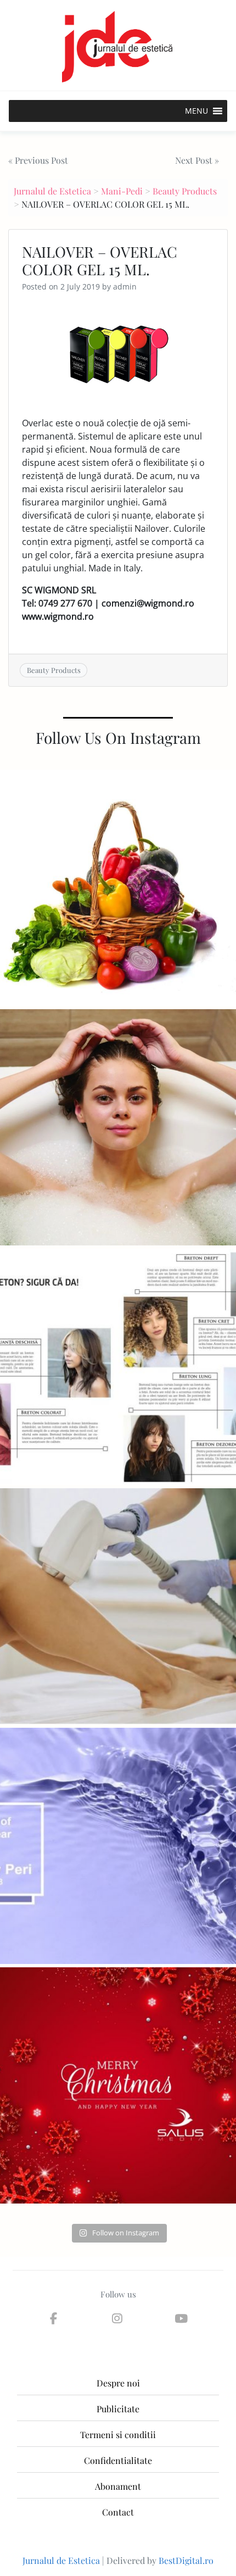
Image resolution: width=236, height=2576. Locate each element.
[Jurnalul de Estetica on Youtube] (181, 2318)
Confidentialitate (118, 2460)
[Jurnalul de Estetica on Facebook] (53, 2318)
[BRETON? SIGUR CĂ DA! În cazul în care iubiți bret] (118, 1367)
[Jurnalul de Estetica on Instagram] (117, 2318)
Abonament (118, 2486)
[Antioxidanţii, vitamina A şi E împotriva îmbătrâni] (118, 888)
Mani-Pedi (122, 191)
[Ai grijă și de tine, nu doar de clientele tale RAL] (118, 1127)
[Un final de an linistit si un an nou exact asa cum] (118, 2085)
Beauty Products (185, 191)
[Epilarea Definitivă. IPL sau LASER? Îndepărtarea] (118, 1606)
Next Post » (197, 160)
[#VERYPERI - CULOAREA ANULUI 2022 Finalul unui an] (118, 1846)
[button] (196, 111)
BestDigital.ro (186, 2560)
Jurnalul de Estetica (52, 191)
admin (125, 286)
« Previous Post (38, 160)
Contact (118, 2512)
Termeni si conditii (118, 2435)
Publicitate (118, 2409)
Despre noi (118, 2383)
